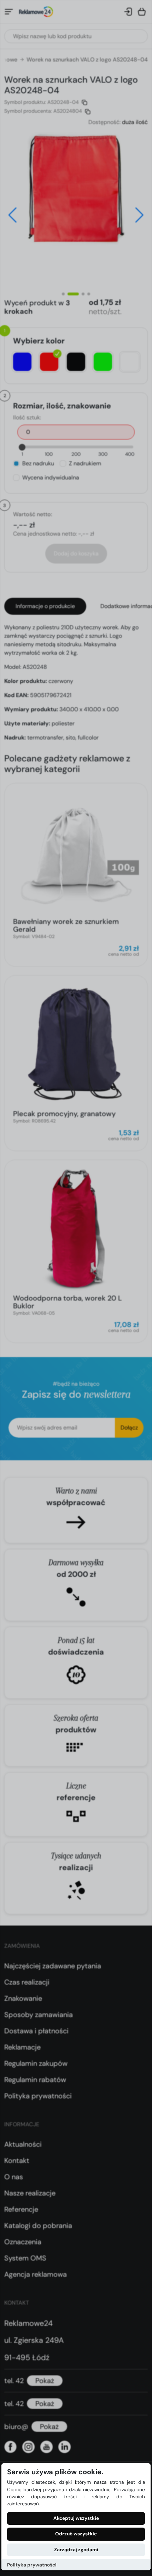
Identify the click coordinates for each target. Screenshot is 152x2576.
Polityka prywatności (32, 2565)
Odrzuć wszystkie (76, 2534)
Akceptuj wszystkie (76, 2518)
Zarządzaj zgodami (76, 2550)
